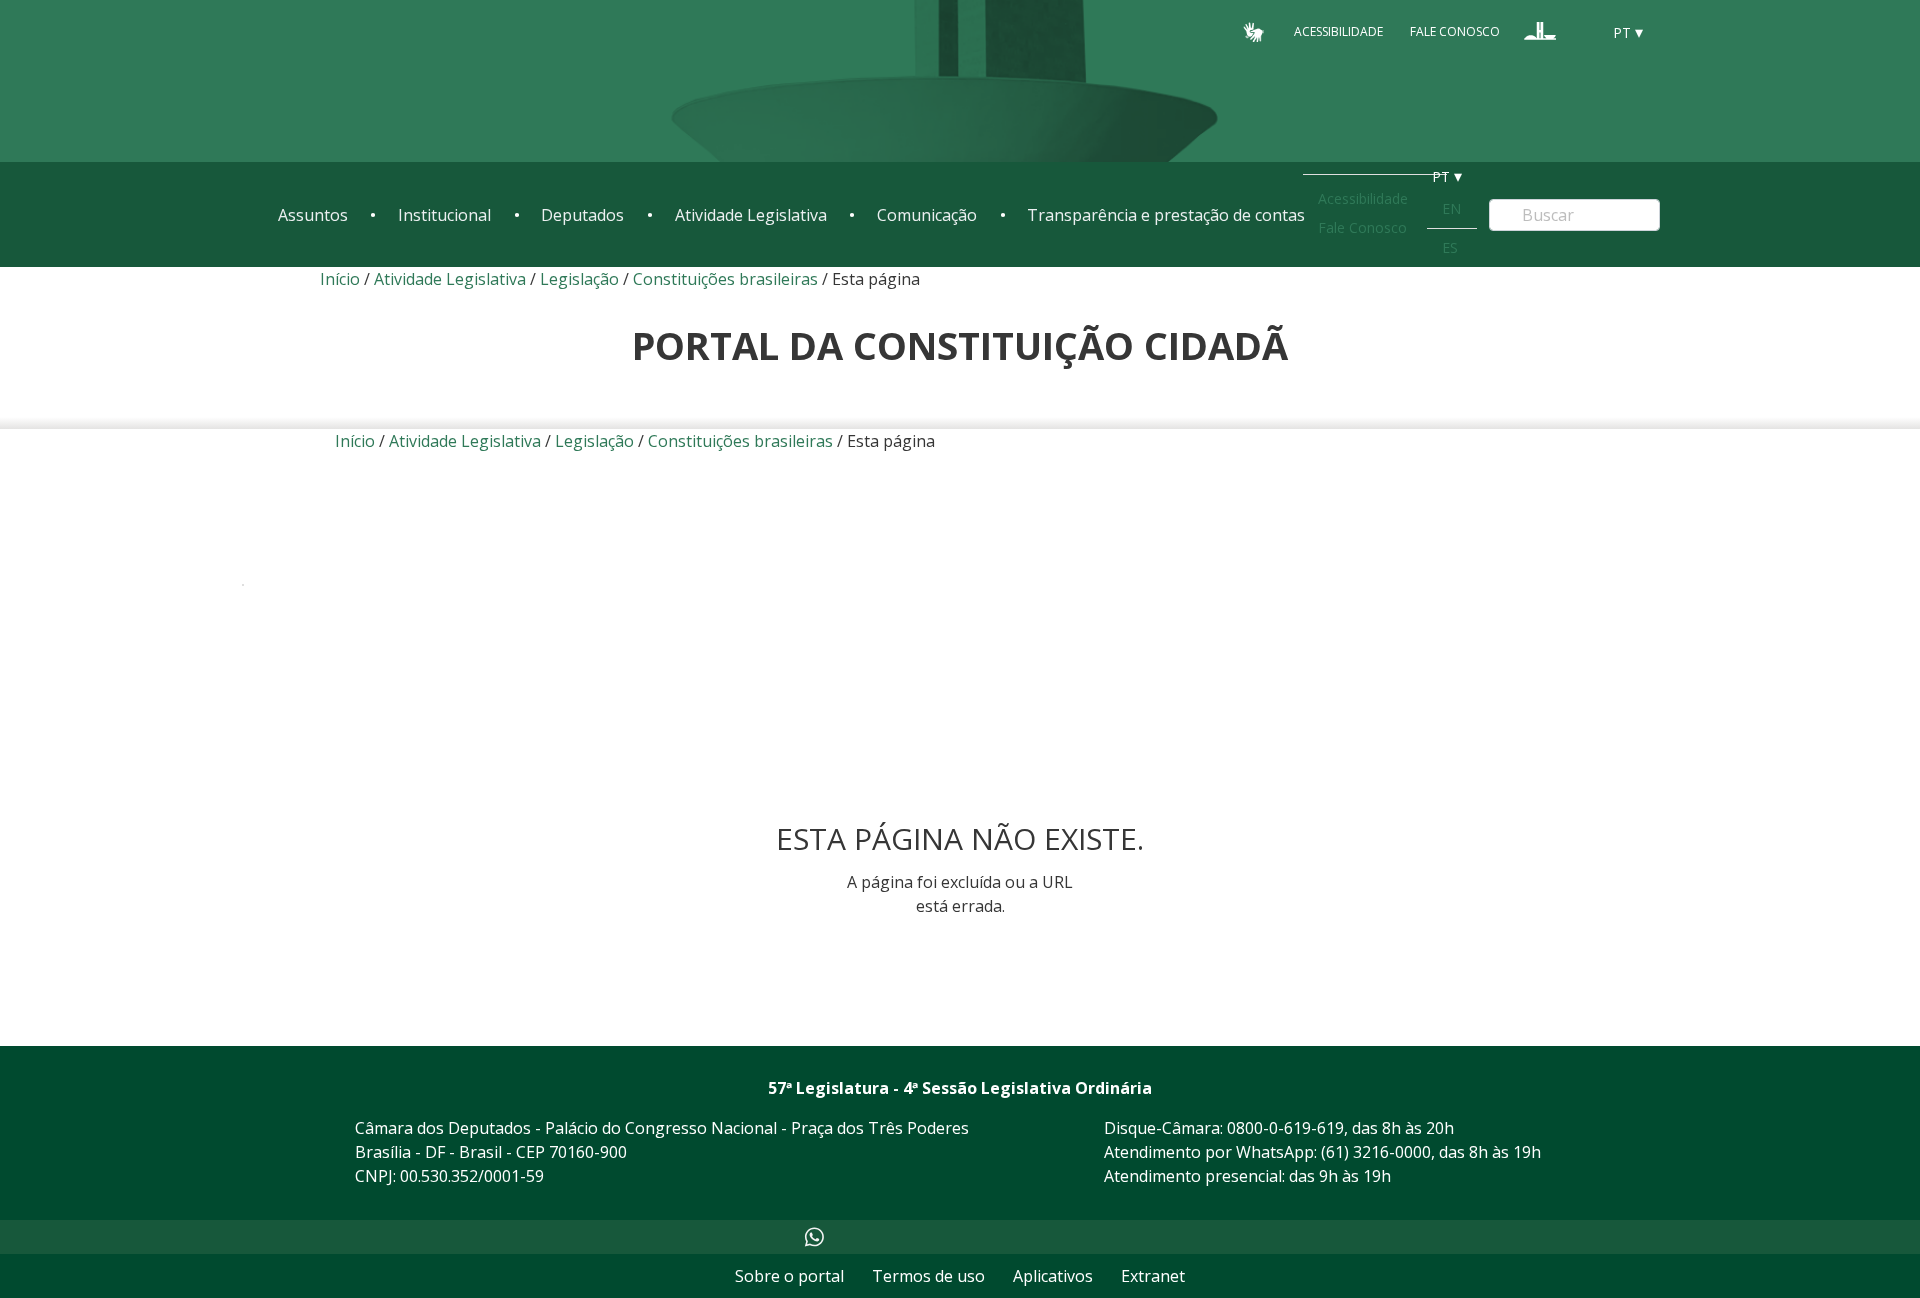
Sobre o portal (789, 1276)
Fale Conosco (1455, 31)
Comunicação (927, 215)
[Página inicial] (400, 81)
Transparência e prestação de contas (1166, 215)
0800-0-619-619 (1285, 1128)
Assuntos (313, 215)
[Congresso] (1540, 31)
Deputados (582, 215)
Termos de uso (928, 1276)
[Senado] (1578, 31)
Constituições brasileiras (725, 279)
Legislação (579, 279)
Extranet (1153, 1276)
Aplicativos (1053, 1276)
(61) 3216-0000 (1376, 1152)
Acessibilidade (1338, 31)
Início (340, 279)
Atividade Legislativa (751, 215)
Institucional (444, 215)
